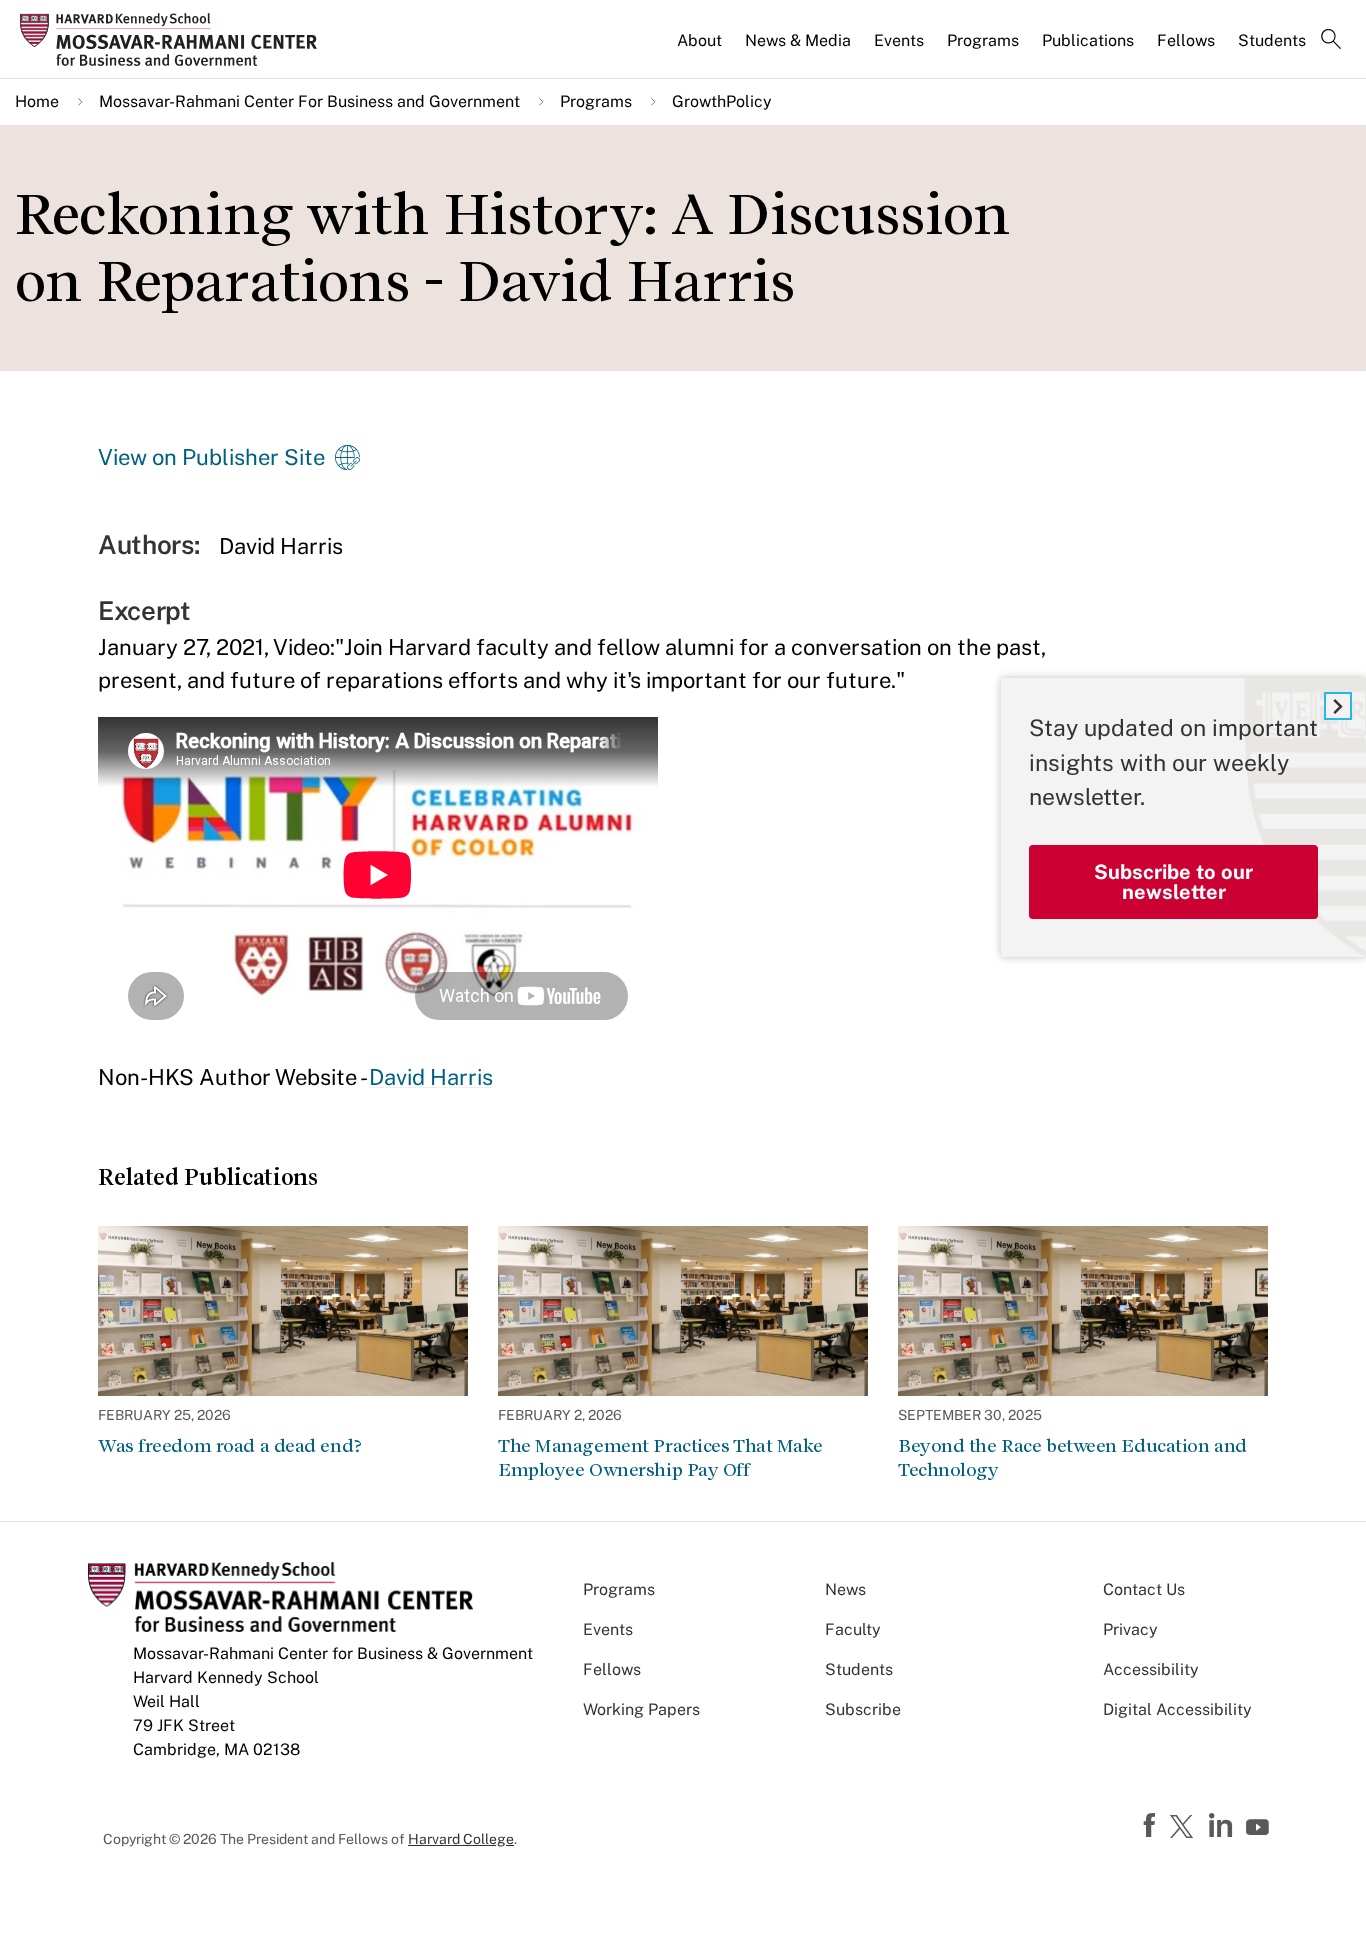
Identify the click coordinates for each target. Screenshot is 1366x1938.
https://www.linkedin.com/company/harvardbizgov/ (1223, 1826)
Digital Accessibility (1177, 1709)
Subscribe (863, 1709)
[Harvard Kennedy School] (174, 40)
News (845, 1589)
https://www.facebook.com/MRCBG (1152, 1826)
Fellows (1186, 40)
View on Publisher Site (211, 457)
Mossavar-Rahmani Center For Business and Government (309, 101)
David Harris (431, 1077)
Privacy (1130, 1629)
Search (1331, 41)
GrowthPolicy (722, 101)
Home (37, 101)
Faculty (853, 1629)
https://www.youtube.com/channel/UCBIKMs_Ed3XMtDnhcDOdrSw (1260, 1828)
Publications (1088, 40)
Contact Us (1144, 1589)
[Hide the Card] (1338, 706)
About (699, 40)
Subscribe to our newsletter (1173, 882)
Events (899, 40)
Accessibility (1151, 1669)
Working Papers (641, 1709)
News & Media (798, 40)
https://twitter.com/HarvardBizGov (1185, 1828)
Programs (983, 40)
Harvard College (461, 1839)
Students (1272, 40)
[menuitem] (701, 49)
